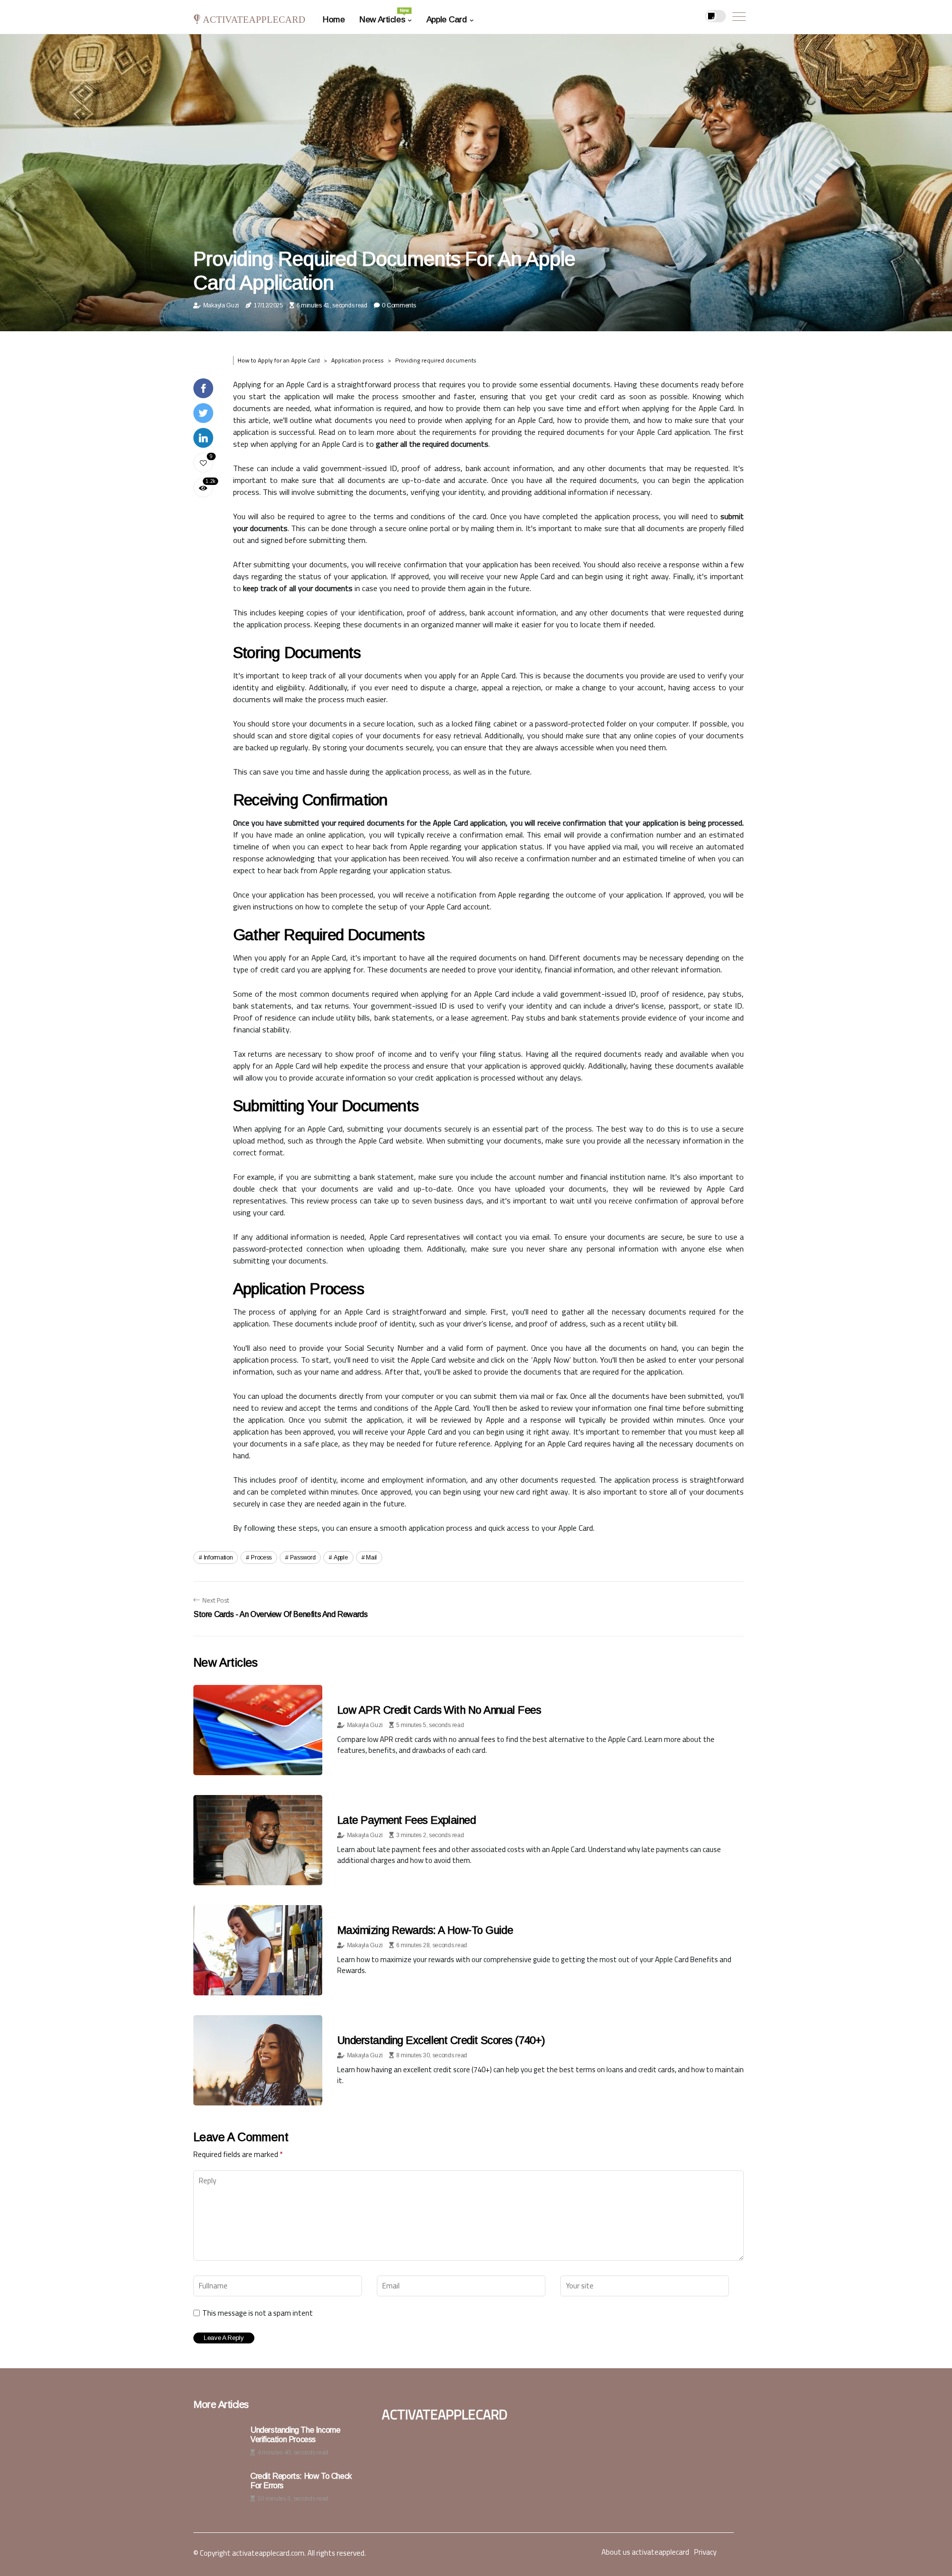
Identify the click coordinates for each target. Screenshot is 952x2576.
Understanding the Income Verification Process (295, 2435)
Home (334, 20)
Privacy (705, 2552)
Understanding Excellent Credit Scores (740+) (441, 2040)
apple (341, 1558)
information (218, 1558)
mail (371, 1558)
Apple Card (447, 20)
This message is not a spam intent (258, 2313)
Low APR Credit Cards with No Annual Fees (439, 1710)
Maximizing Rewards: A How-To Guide (425, 1930)
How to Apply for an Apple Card (279, 360)
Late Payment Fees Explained (406, 1820)
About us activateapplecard (645, 2552)
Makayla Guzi (221, 305)
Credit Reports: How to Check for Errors (301, 2481)
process (261, 1558)
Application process (357, 360)
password (303, 1558)
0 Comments (399, 305)
